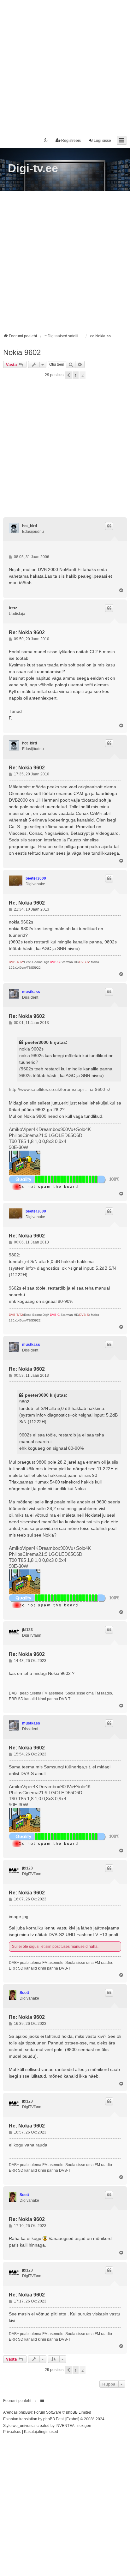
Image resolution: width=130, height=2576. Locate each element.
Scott (24, 1993)
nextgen (84, 2426)
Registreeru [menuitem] (71, 141)
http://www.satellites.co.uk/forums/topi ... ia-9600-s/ (59, 1089)
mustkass (31, 992)
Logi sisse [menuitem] (102, 141)
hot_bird (30, 526)
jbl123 (27, 1630)
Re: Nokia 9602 (27, 632)
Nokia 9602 (22, 352)
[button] (68, 375)
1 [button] (76, 375)
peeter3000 (36, 878)
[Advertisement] (65, 65)
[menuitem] (12, 2432)
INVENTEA (65, 2426)
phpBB (24, 2412)
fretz (13, 608)
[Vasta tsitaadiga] (109, 526)
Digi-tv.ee (33, 168)
